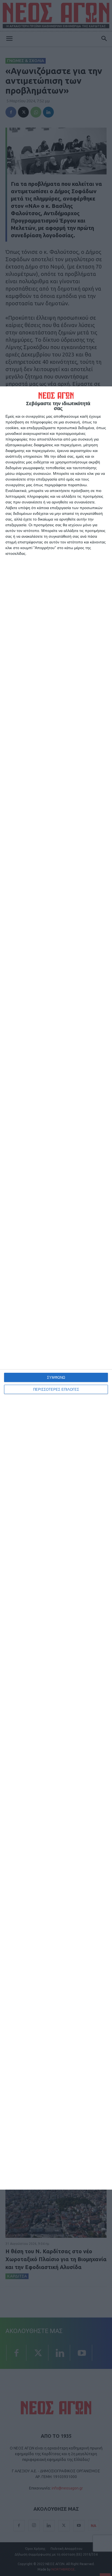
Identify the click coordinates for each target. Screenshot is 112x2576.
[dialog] (56, 1288)
